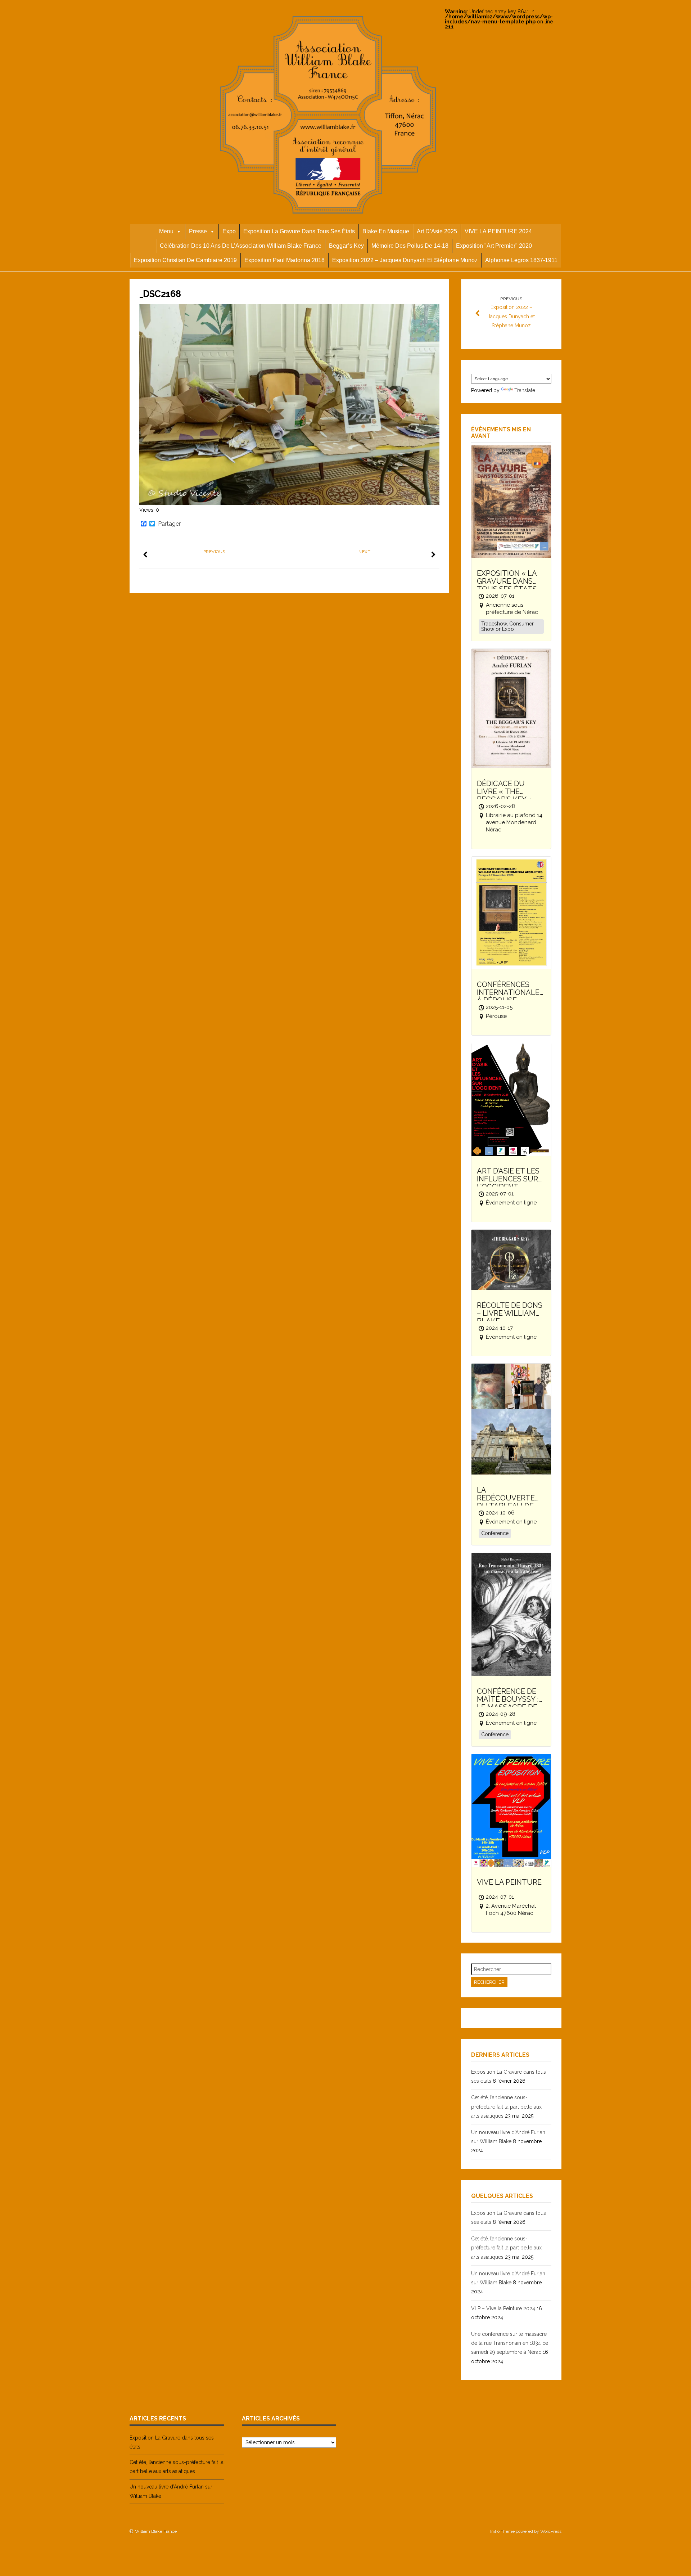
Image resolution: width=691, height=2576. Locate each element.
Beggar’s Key (346, 246)
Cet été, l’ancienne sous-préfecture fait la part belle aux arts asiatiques (506, 2106)
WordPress (551, 2531)
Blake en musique (386, 231)
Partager (169, 524)
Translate (525, 390)
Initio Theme (502, 2531)
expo (229, 231)
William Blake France (156, 2531)
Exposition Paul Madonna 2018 (284, 260)
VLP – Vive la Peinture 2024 (503, 2308)
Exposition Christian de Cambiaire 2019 (185, 260)
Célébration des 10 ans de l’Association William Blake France (241, 246)
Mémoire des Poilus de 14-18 (410, 246)
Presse (198, 231)
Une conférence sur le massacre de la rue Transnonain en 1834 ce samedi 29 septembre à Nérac (510, 2343)
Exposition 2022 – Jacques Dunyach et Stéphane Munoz (405, 260)
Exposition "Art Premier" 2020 (494, 246)
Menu (166, 231)
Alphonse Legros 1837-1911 (521, 260)
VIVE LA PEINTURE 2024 (498, 231)
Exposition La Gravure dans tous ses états (299, 231)
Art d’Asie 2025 (437, 231)
